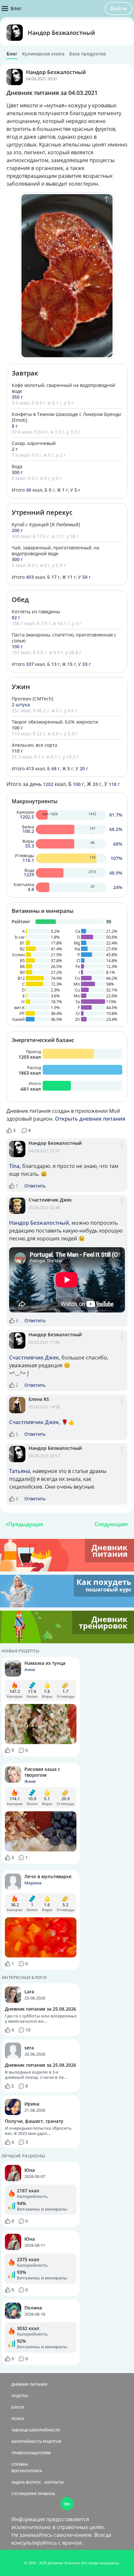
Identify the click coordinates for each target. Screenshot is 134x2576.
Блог (12, 54)
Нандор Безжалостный (61, 33)
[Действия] (122, 1151)
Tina (14, 1166)
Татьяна (20, 1471)
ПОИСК (18, 2419)
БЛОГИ (18, 2407)
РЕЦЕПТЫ (20, 2396)
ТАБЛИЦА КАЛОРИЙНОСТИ (36, 2430)
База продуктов (87, 54)
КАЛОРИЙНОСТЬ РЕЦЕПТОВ (36, 2441)
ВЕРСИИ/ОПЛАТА (27, 2471)
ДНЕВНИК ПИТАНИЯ (29, 2384)
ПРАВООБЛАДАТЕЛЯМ (31, 2453)
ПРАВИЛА (46, 2494)
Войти (119, 8)
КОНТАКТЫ (54, 2482)
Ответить (35, 1186)
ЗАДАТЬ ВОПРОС (26, 2482)
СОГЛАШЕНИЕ (24, 2494)
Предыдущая (26, 1524)
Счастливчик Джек (50, 1200)
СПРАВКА (20, 2464)
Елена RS (39, 1399)
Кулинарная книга (43, 54)
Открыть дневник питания (90, 1119)
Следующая (110, 1524)
